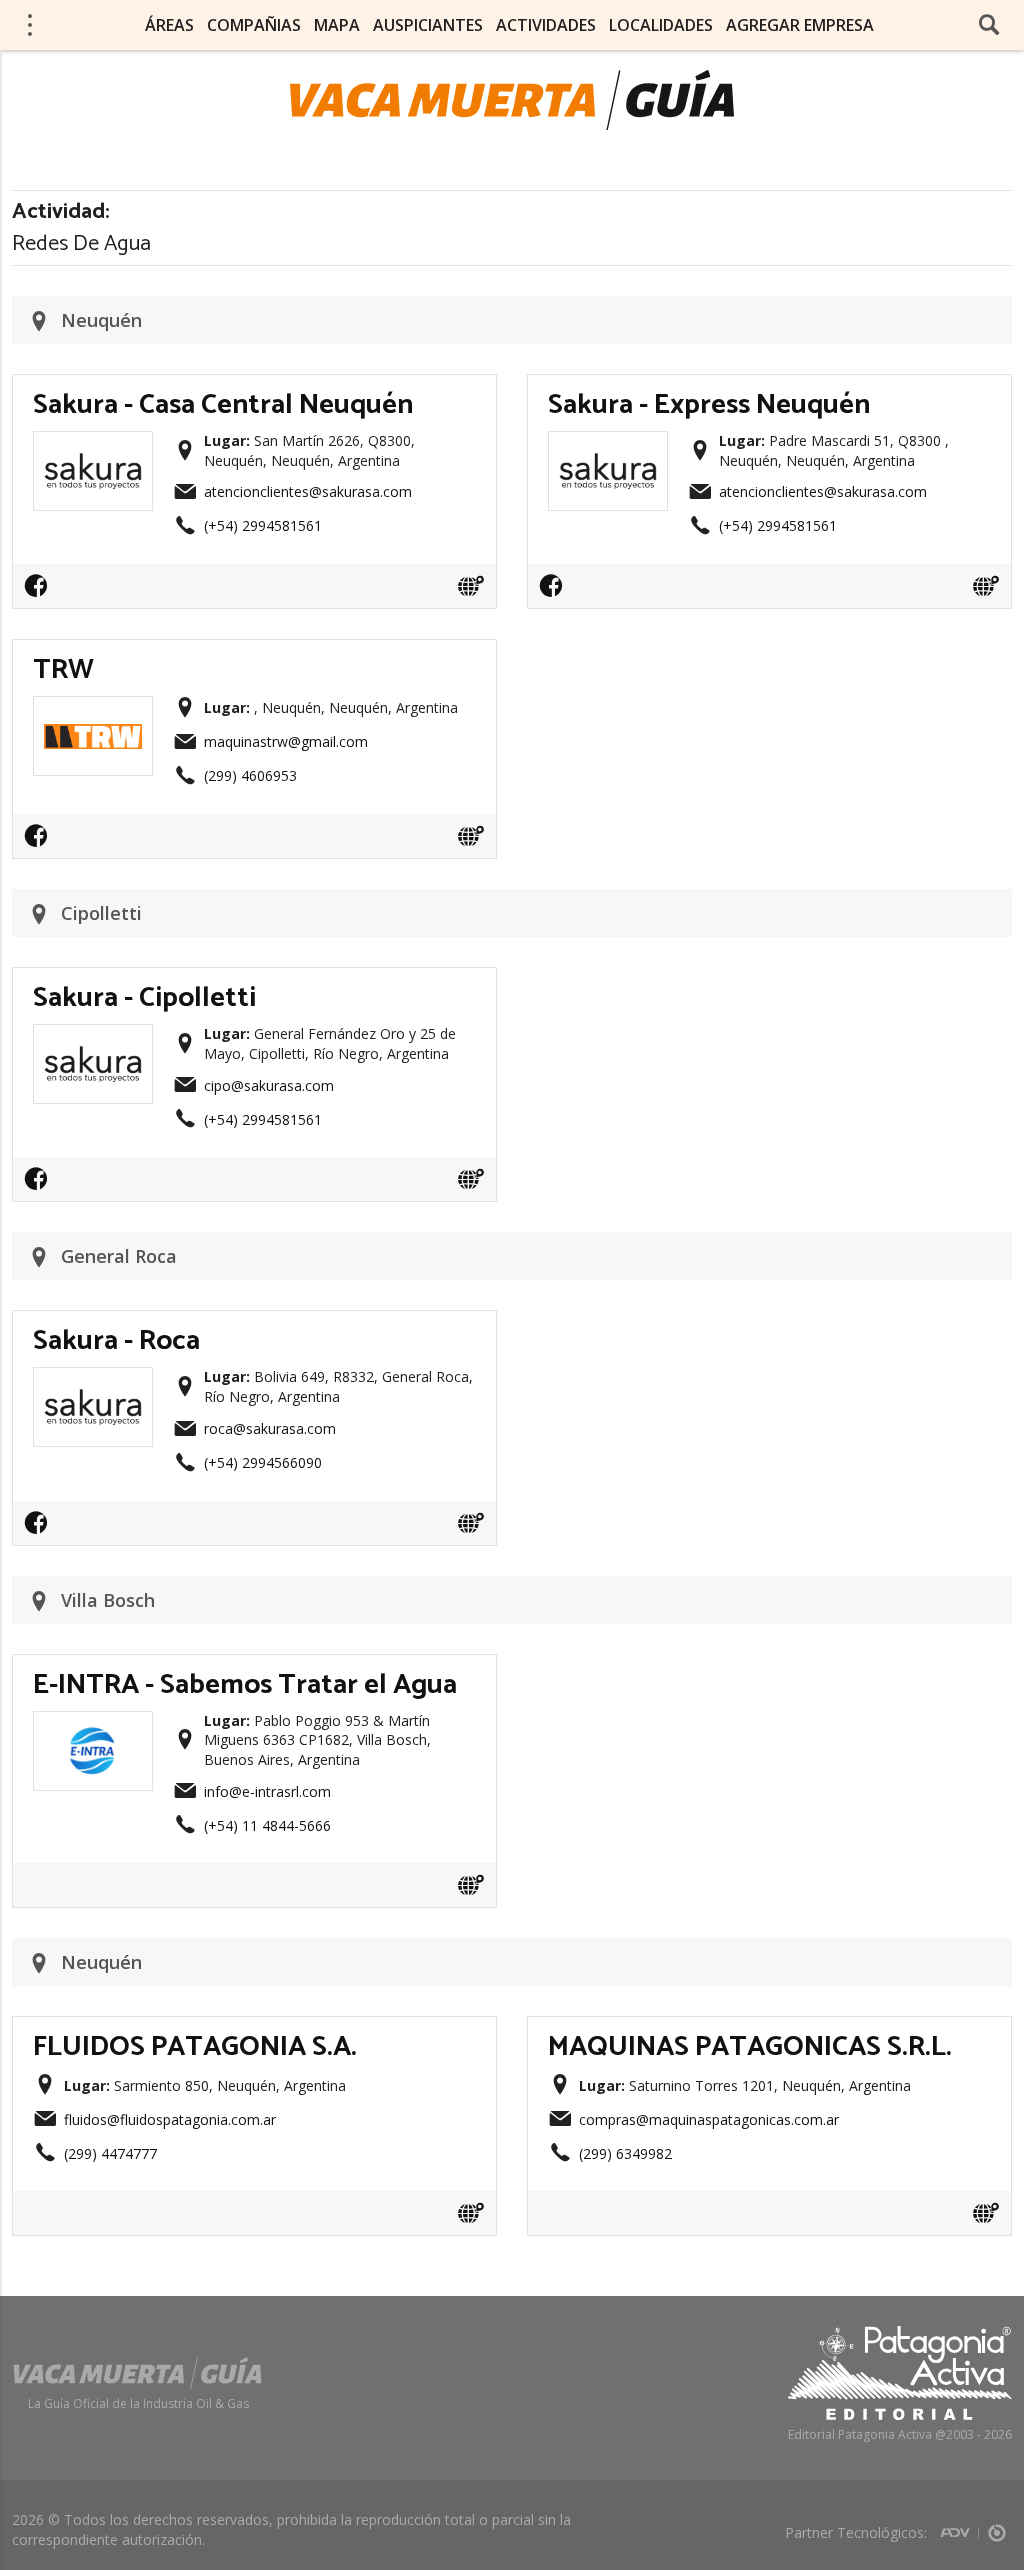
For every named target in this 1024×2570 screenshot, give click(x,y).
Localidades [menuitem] (661, 25)
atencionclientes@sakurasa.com (308, 491)
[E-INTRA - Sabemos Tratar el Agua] (93, 1728)
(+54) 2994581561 (263, 525)
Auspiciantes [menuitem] (428, 25)
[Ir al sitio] (471, 586)
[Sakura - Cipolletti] (93, 1041)
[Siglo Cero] (997, 2526)
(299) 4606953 (250, 775)
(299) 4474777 (110, 2153)
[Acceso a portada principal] (512, 100)
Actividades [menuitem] (546, 25)
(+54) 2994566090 (263, 1462)
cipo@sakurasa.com (269, 1085)
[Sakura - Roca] (93, 1384)
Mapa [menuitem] (337, 25)
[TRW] (93, 713)
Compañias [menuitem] (254, 25)
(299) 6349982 (625, 2153)
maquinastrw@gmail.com (286, 741)
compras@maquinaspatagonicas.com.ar (709, 2119)
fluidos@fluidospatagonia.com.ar (170, 2119)
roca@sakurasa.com (270, 1428)
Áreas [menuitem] (169, 25)
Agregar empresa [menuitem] (800, 25)
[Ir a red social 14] (41, 592)
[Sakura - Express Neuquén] (608, 448)
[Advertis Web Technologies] (959, 2526)
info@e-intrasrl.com (267, 1791)
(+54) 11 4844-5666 (267, 1825)
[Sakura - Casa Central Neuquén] (93, 448)
